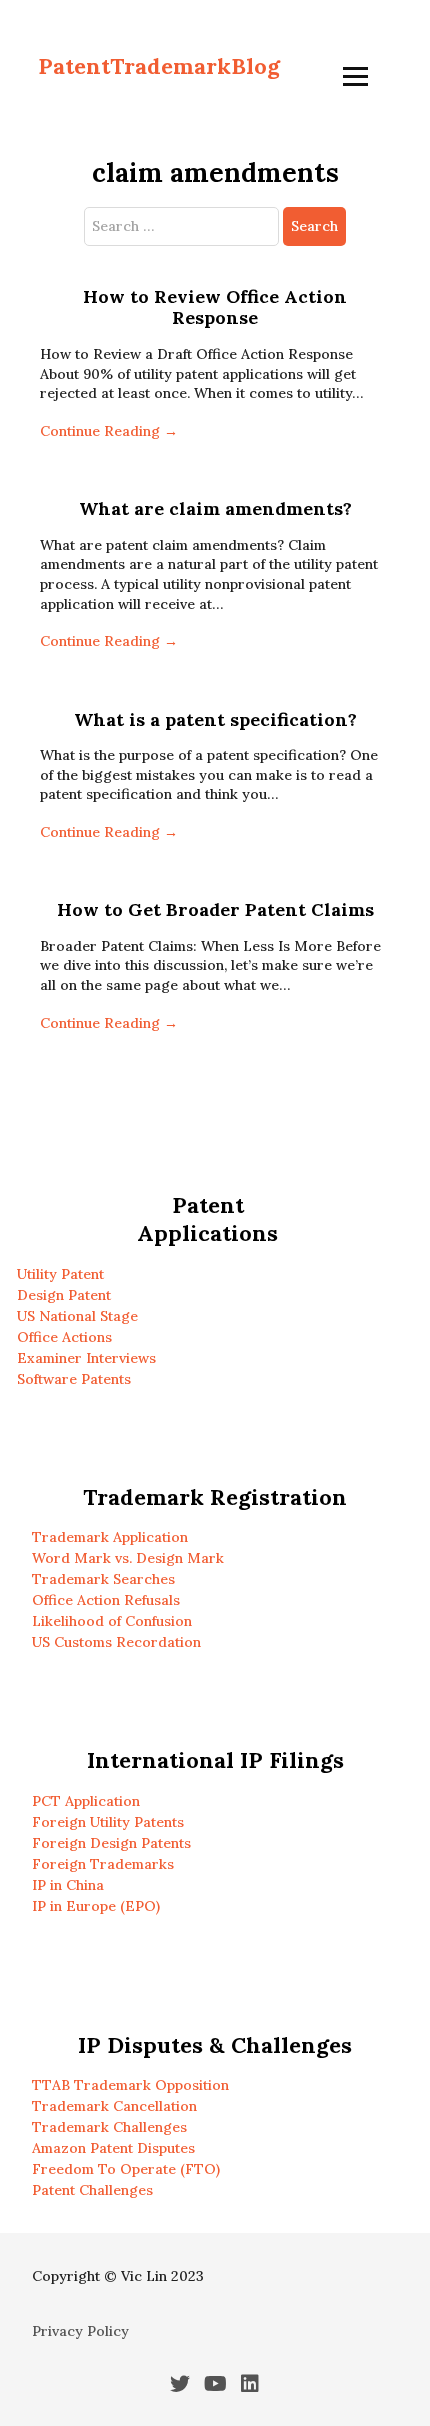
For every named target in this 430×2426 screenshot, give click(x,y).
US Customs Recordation (116, 1642)
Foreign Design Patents (111, 1843)
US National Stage (77, 1316)
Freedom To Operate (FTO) (126, 2169)
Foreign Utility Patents (108, 1822)
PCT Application (86, 1801)
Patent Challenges (92, 2190)
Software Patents (74, 1379)
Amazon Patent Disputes (113, 2148)
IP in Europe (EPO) (96, 1906)
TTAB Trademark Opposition (130, 2085)
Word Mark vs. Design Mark (128, 1558)
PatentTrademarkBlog (159, 66)
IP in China (68, 1885)
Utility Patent (60, 1274)
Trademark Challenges (109, 2127)
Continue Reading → (109, 431)
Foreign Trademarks (103, 1864)
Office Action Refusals (106, 1600)
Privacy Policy (80, 2331)
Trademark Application (110, 1537)
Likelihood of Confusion (112, 1621)
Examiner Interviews (86, 1358)
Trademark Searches (103, 1579)
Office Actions (64, 1337)
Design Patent (64, 1295)
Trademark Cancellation (114, 2106)
